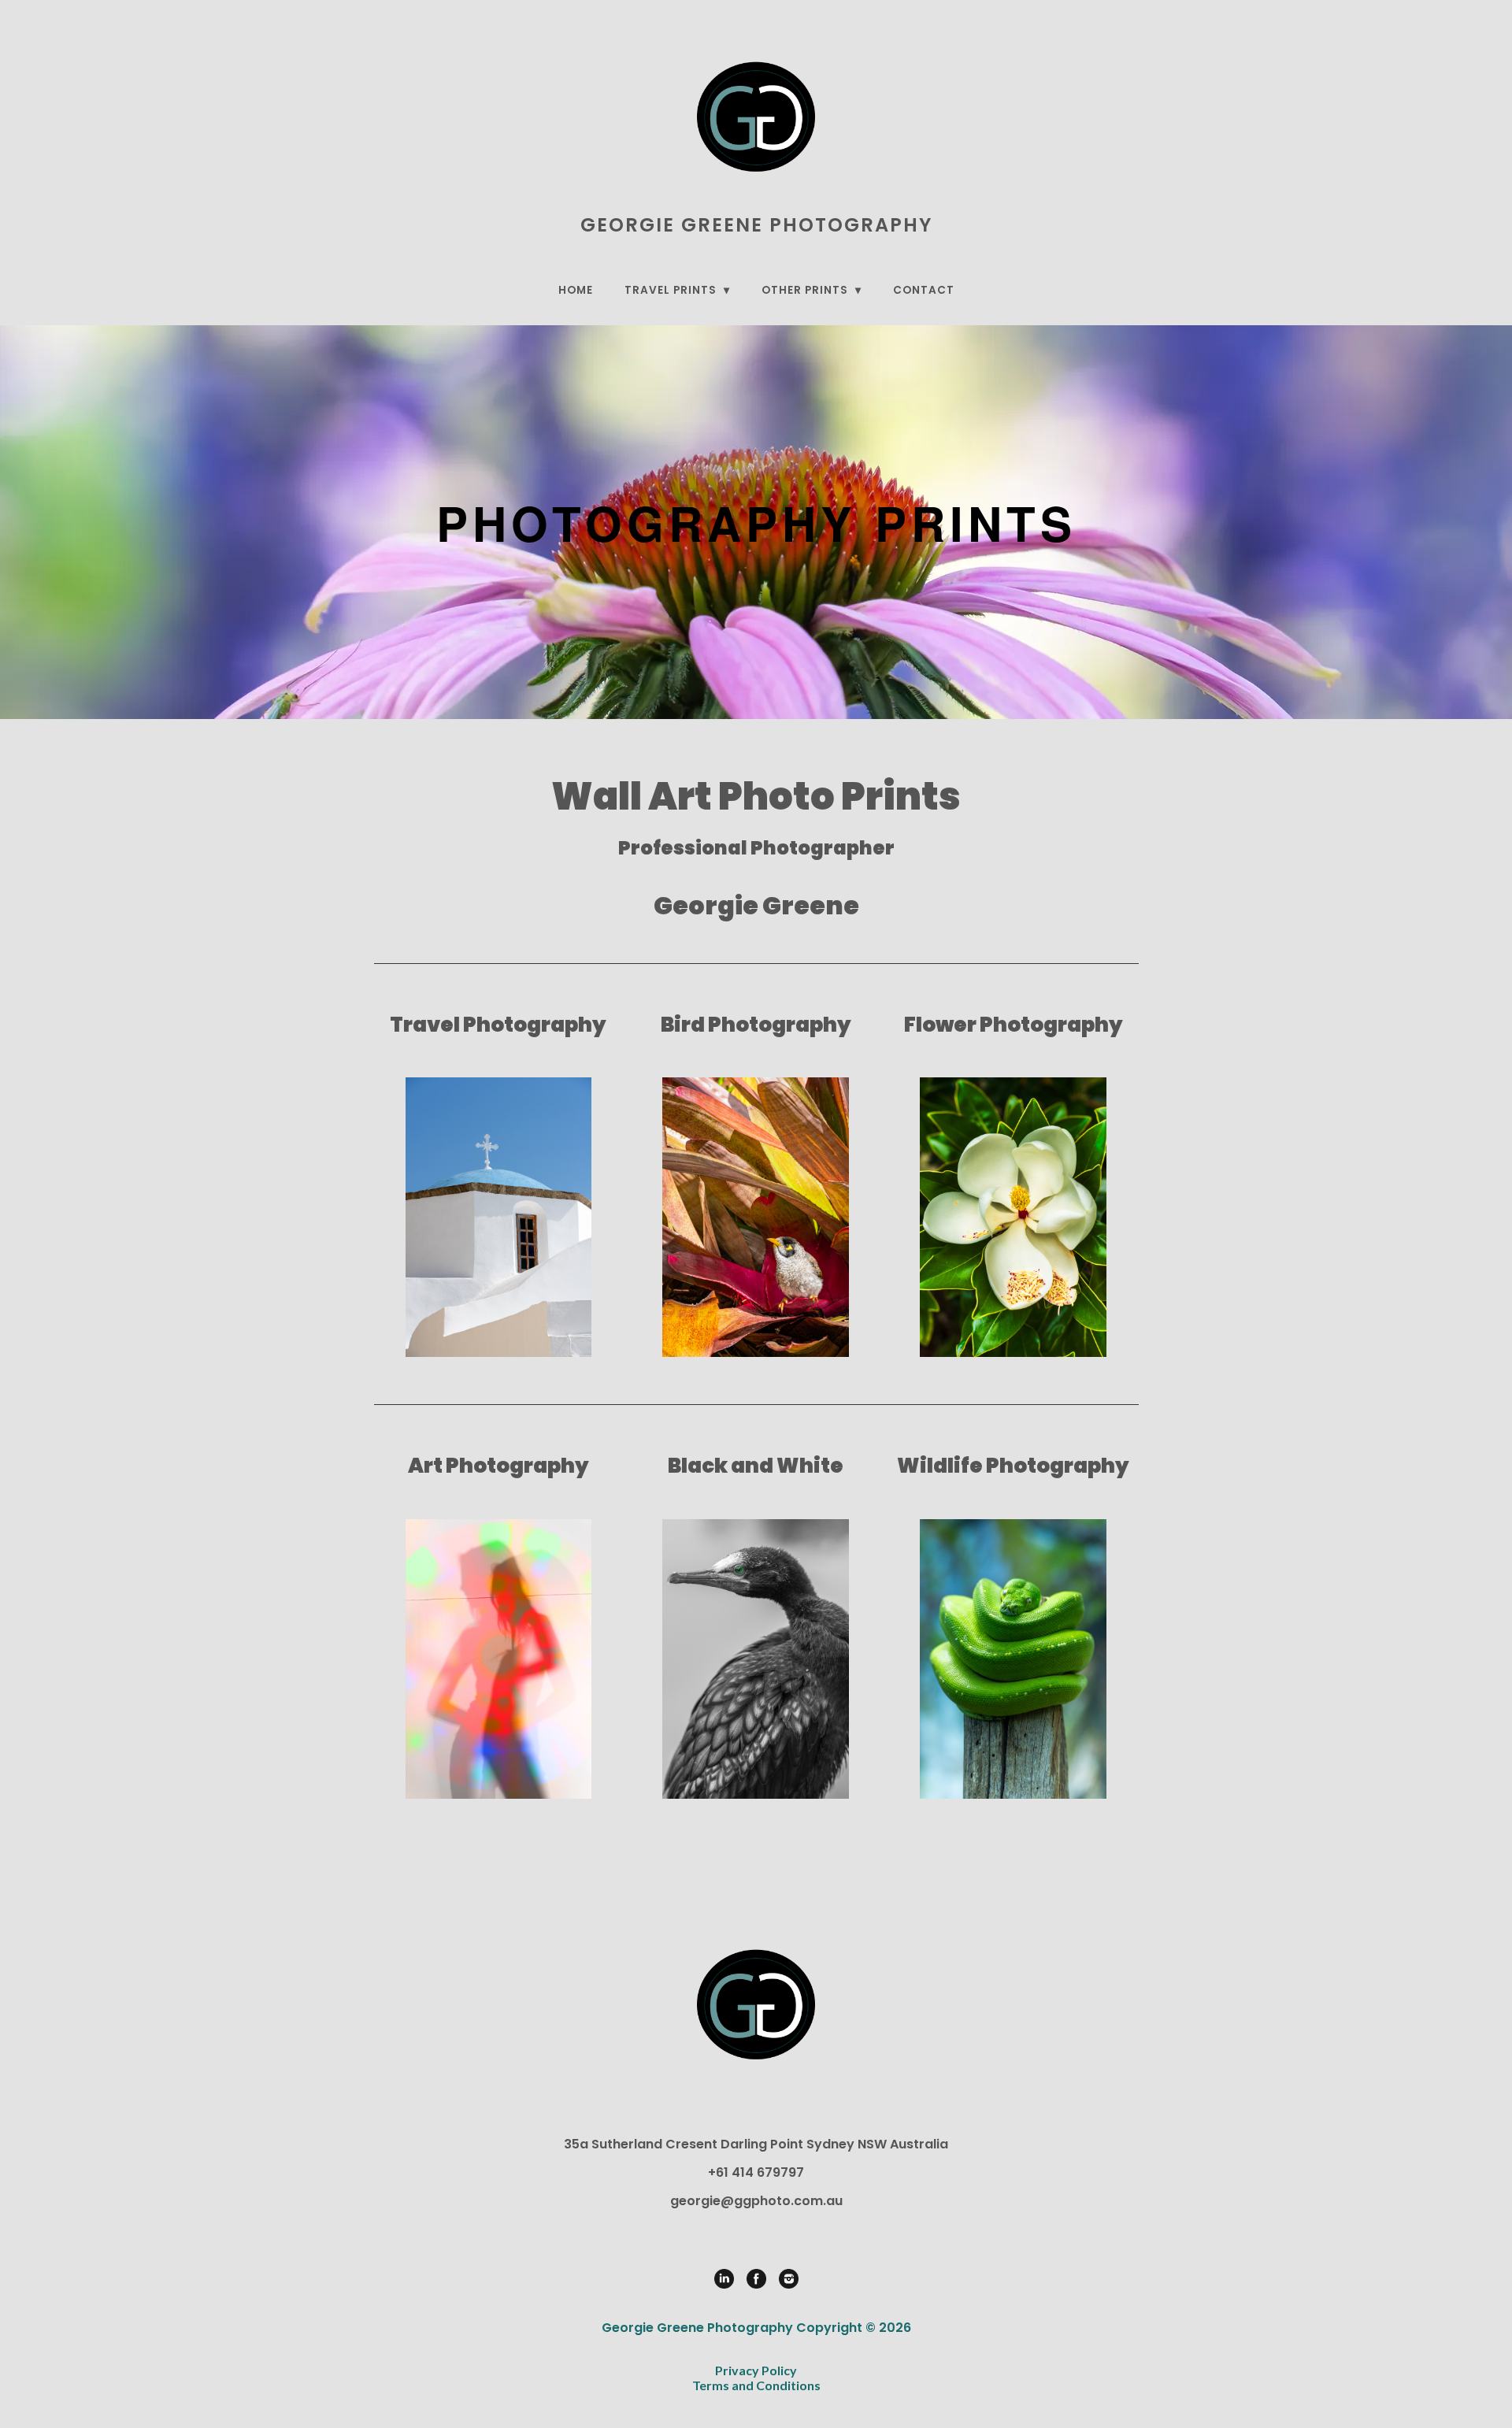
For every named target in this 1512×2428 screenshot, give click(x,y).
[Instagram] (789, 2279)
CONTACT (924, 290)
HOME (576, 290)
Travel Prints (672, 290)
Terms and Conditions (756, 2385)
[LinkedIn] (724, 2279)
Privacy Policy (756, 2370)
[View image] (499, 1217)
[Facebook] (756, 2279)
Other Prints (806, 290)
